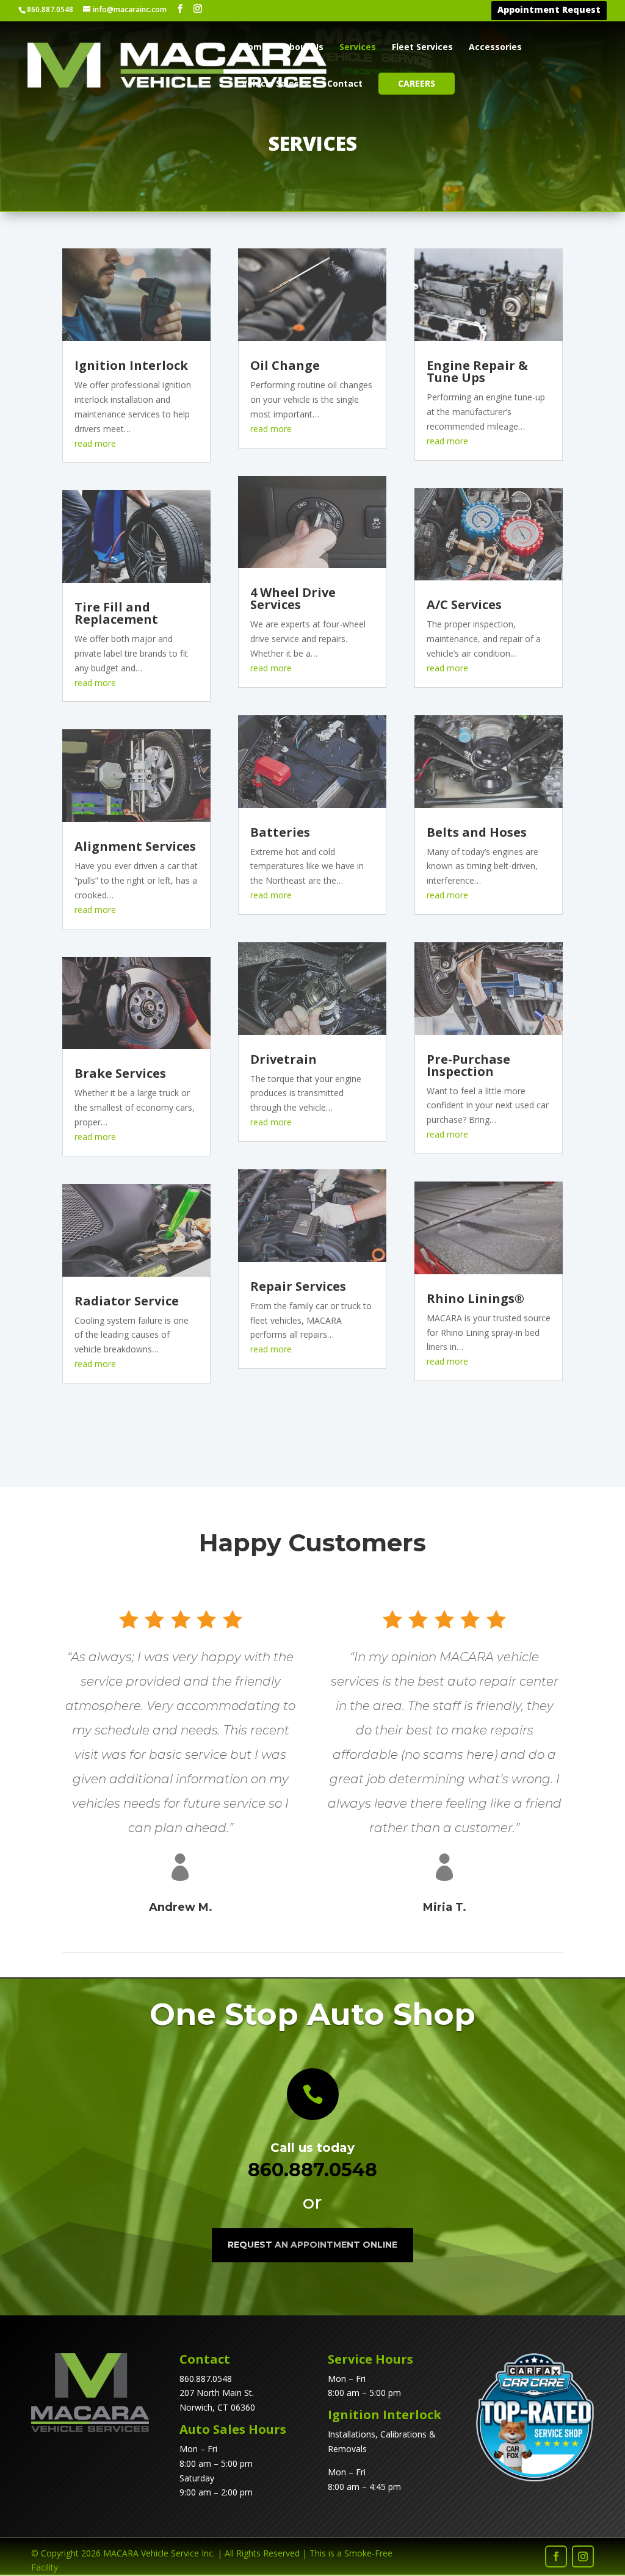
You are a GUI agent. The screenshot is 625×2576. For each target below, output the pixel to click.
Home (255, 48)
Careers (417, 83)
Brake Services (120, 1073)
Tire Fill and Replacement (116, 613)
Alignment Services (135, 846)
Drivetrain (284, 1059)
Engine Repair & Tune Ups (477, 371)
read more (95, 443)
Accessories (495, 48)
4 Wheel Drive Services (293, 598)
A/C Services (464, 604)
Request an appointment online (312, 2245)
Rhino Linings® (475, 1298)
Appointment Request (549, 11)
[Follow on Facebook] (556, 2556)
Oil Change (285, 365)
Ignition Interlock (131, 365)
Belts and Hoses (477, 832)
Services (358, 48)
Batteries (280, 832)
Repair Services (298, 1286)
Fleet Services (422, 48)
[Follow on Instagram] (583, 2556)
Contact (345, 84)
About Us (303, 48)
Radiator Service (127, 1301)
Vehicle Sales (270, 84)
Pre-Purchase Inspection (468, 1065)
